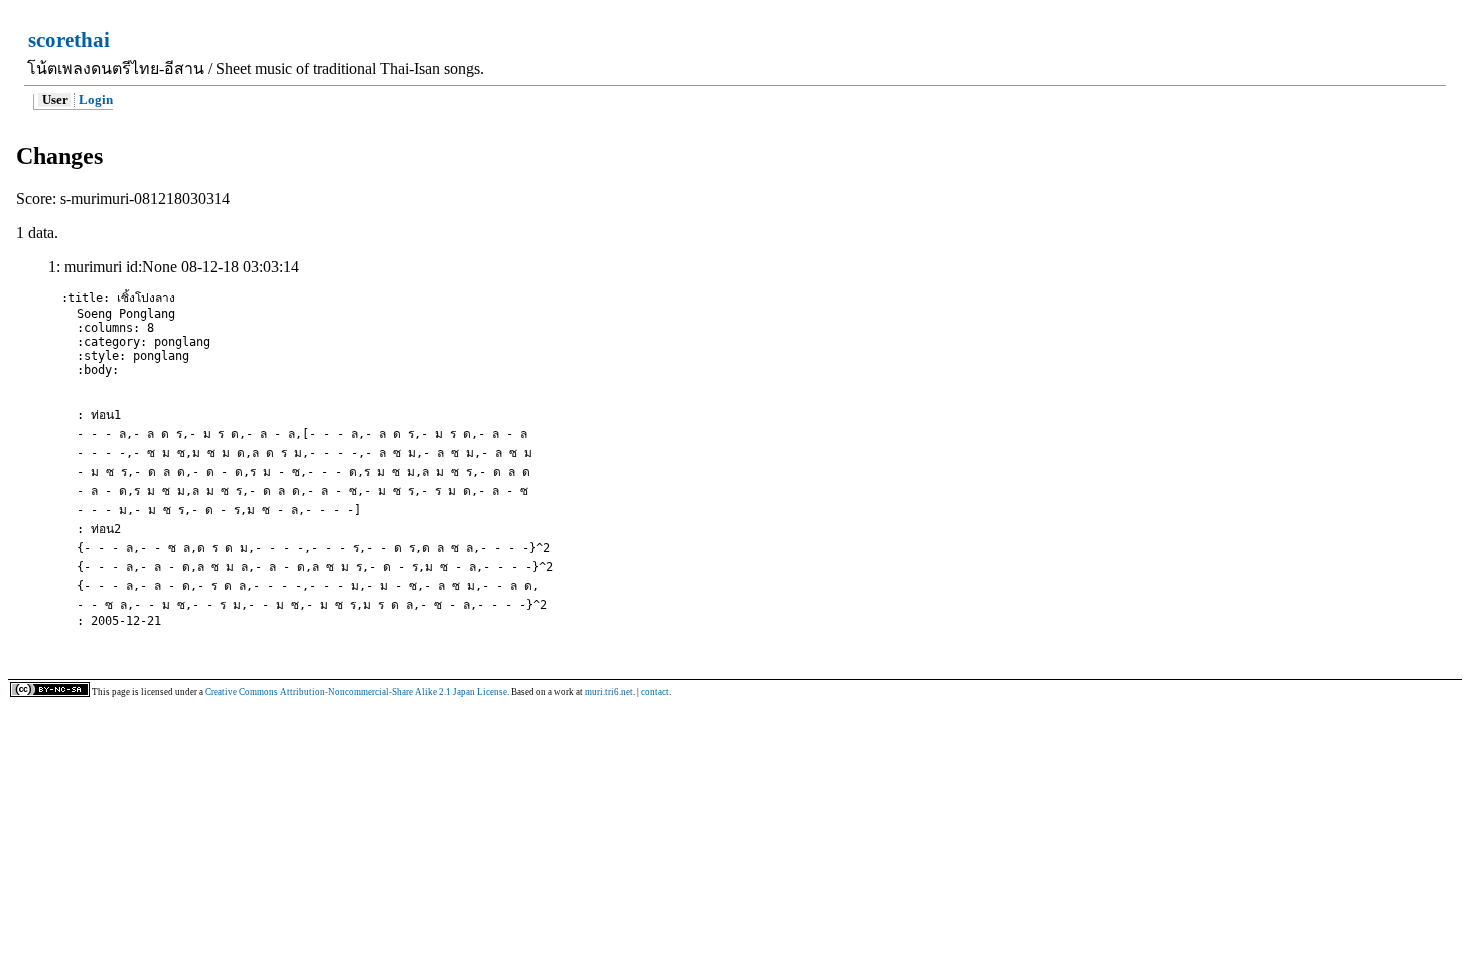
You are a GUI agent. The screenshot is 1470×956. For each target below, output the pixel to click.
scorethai (69, 39)
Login (96, 100)
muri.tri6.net (609, 692)
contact (655, 692)
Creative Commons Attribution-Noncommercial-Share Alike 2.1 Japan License (356, 692)
